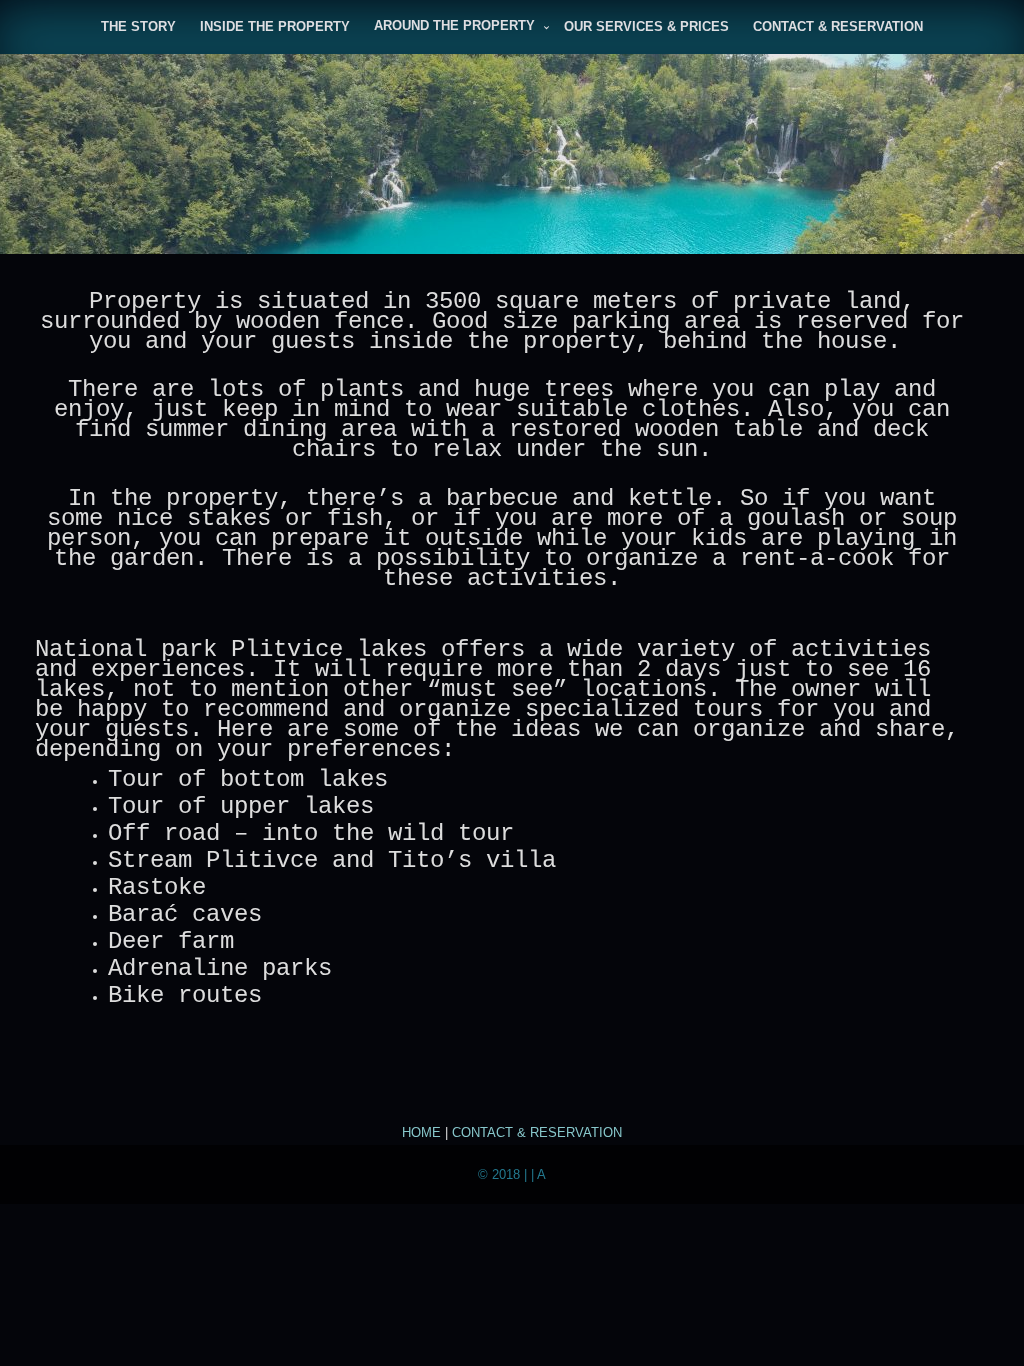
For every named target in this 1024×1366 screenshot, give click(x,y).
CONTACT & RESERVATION (838, 26)
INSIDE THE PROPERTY (275, 26)
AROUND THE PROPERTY (454, 25)
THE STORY (138, 26)
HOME (421, 1132)
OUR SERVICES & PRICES (646, 26)
